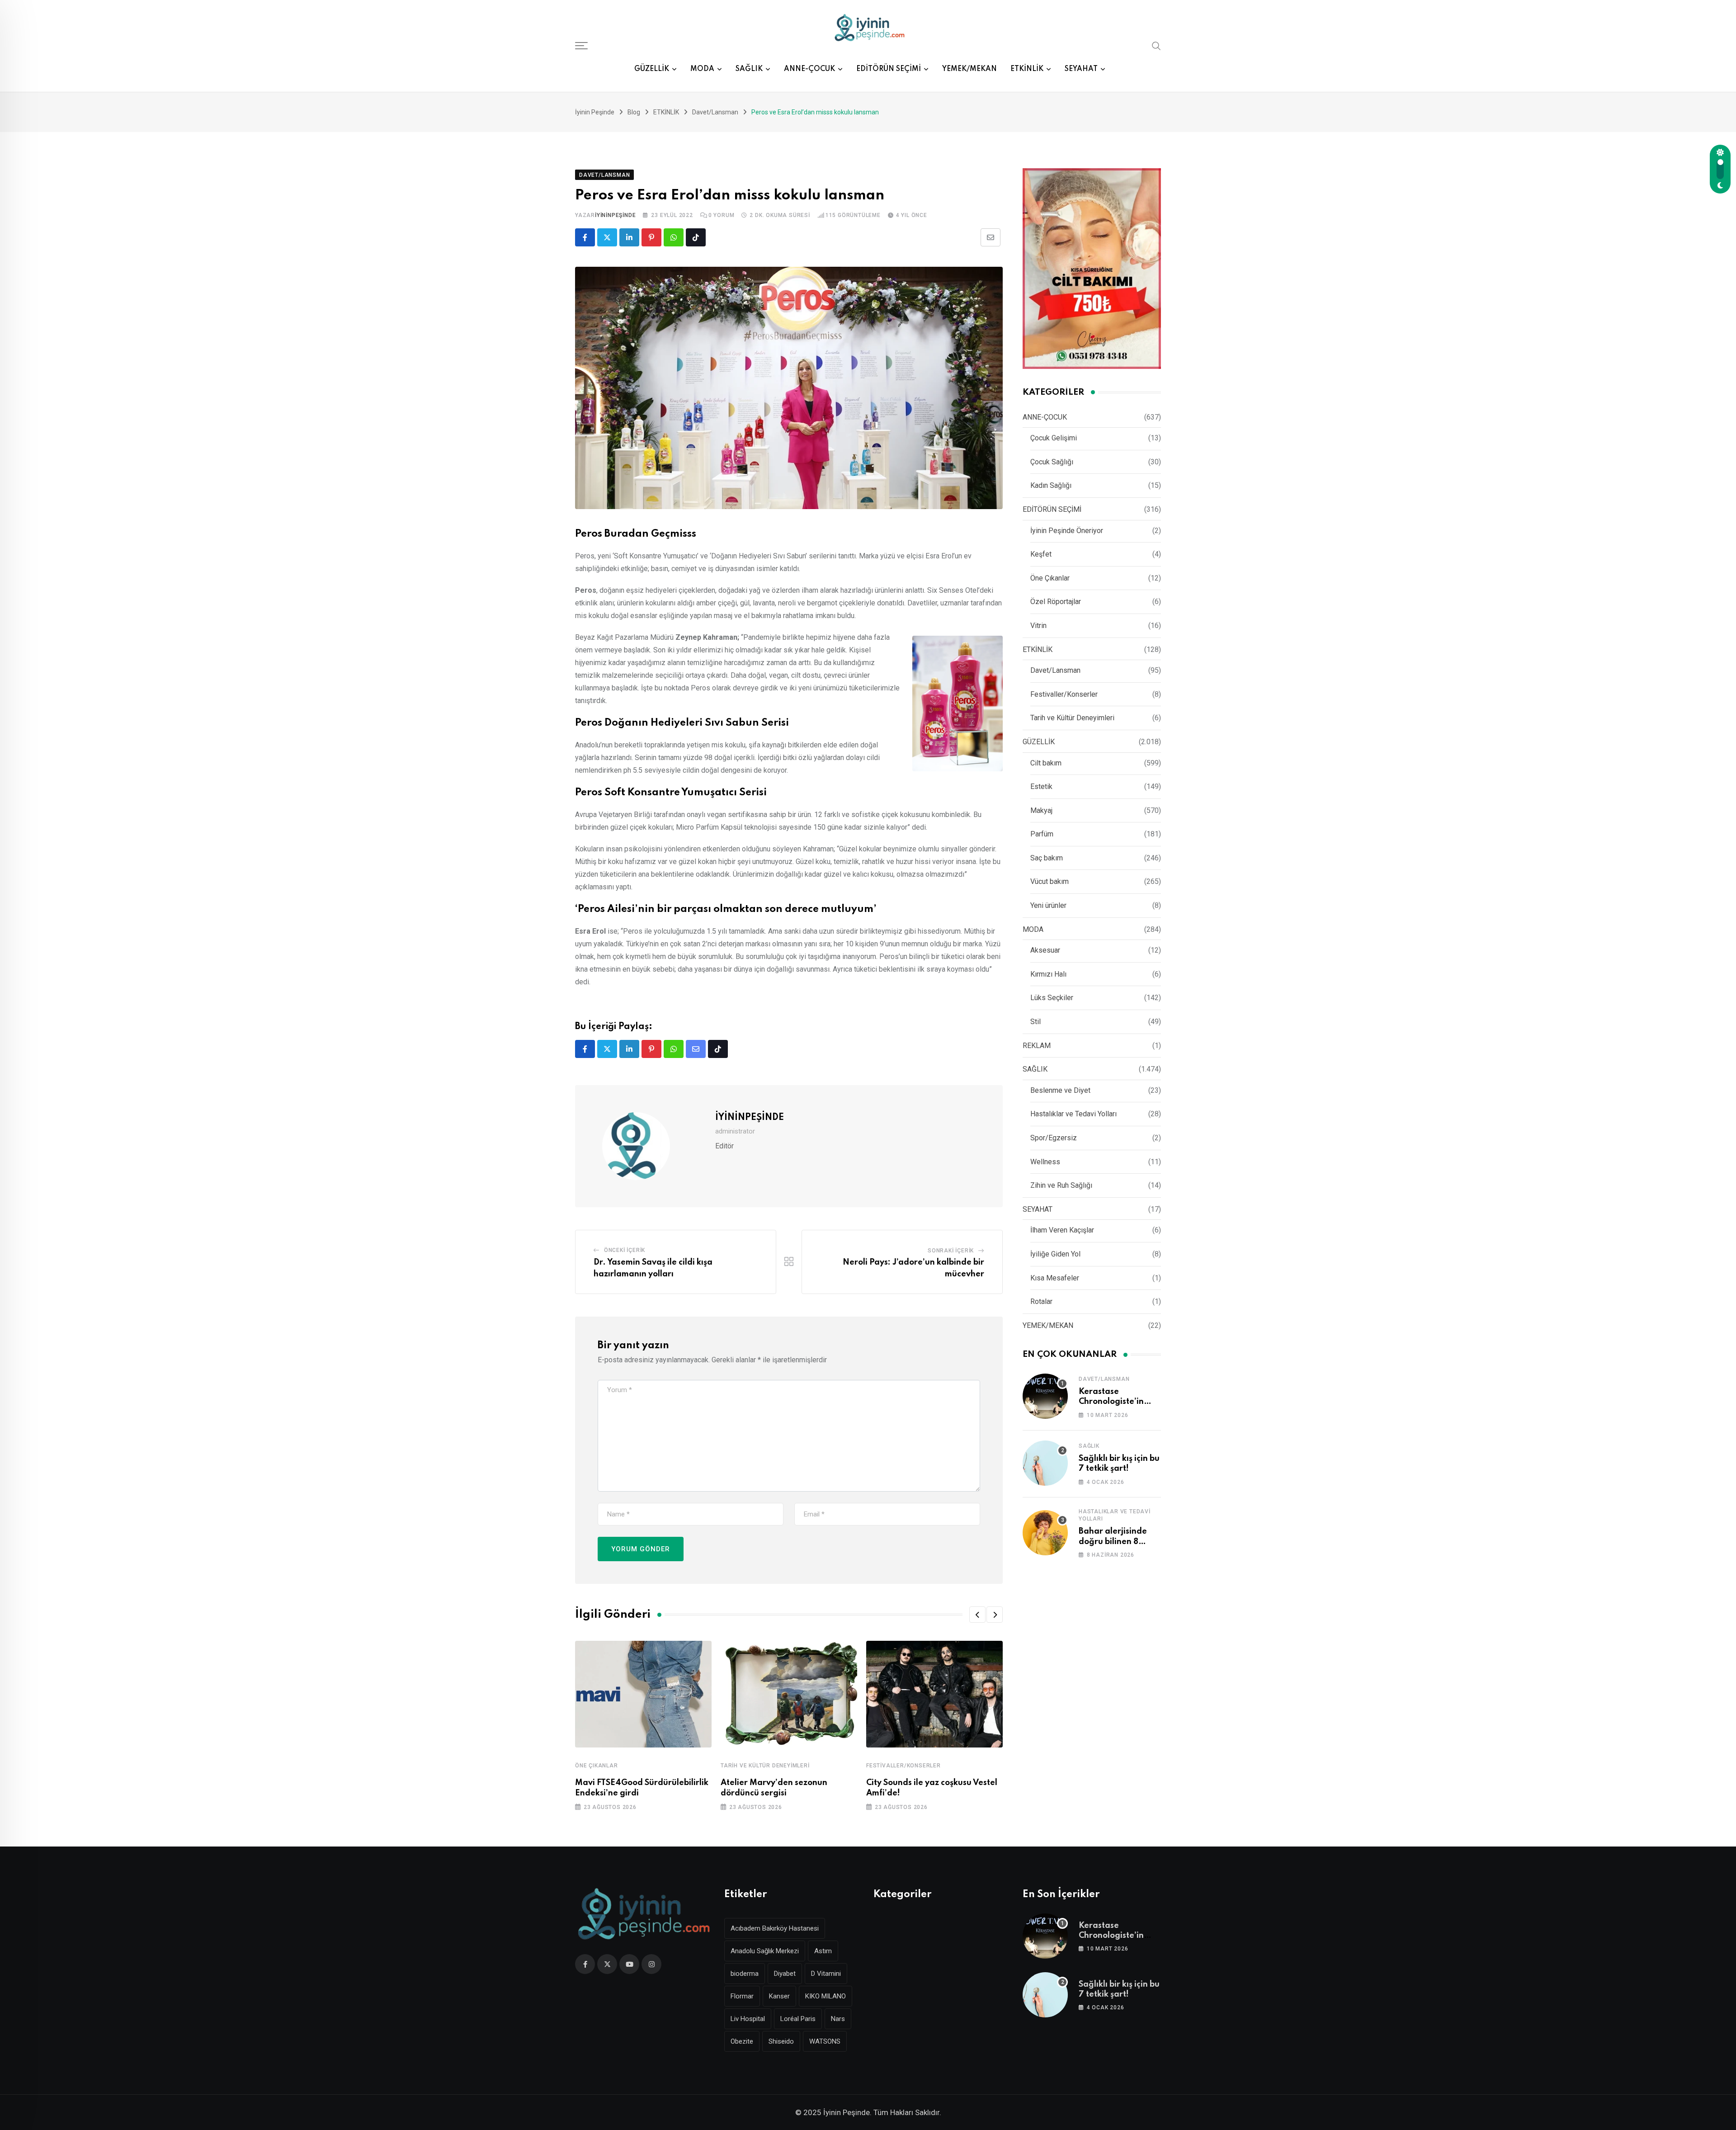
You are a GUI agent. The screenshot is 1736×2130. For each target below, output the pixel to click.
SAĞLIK (749, 69)
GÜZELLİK (652, 69)
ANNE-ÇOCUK (809, 69)
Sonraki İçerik (951, 1251)
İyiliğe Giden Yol (1055, 1254)
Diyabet (785, 1974)
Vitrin (1038, 626)
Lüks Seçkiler (1052, 998)
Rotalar (1041, 1301)
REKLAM (1037, 1046)
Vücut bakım (1050, 881)
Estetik (1041, 786)
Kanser (779, 1996)
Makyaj (1041, 810)
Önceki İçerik (625, 1250)
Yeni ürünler (1048, 905)
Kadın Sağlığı (1051, 485)
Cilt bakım (1046, 763)
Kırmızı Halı (1048, 974)
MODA (702, 69)
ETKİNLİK (1027, 69)
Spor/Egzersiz (1054, 1138)
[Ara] (1156, 45)
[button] (977, 1615)
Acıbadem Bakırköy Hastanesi (775, 1928)
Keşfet (1041, 554)
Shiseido (781, 2041)
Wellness (1045, 1162)
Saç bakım (1047, 858)
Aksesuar (1045, 950)
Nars (838, 2019)
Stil (1035, 1022)
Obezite (742, 2041)
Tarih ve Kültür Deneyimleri (765, 1766)
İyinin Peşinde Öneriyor (1067, 531)
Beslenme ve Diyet (1060, 1090)
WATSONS (825, 2041)
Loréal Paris (798, 2019)
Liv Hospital (748, 2019)
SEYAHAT (1081, 69)
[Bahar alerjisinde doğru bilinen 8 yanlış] (1045, 1533)
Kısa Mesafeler (1055, 1278)
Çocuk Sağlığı (1052, 462)
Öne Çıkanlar (597, 1766)
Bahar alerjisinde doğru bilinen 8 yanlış (1113, 1542)
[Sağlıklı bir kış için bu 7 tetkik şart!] (1045, 1463)
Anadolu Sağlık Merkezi (765, 1951)
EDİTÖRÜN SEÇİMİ (889, 69)
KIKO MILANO (826, 1996)
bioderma (745, 1974)
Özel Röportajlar (1056, 602)
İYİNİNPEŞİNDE (615, 215)
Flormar (742, 1996)
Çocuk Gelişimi (1054, 438)
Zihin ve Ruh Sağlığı (1061, 1185)
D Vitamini (826, 1974)
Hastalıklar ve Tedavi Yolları (1073, 1114)
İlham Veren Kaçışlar (1062, 1230)
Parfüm (1042, 834)
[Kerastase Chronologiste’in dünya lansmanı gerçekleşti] (1045, 1396)
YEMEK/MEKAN (969, 69)
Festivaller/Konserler (903, 1766)
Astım (823, 1951)
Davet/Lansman (1055, 670)
